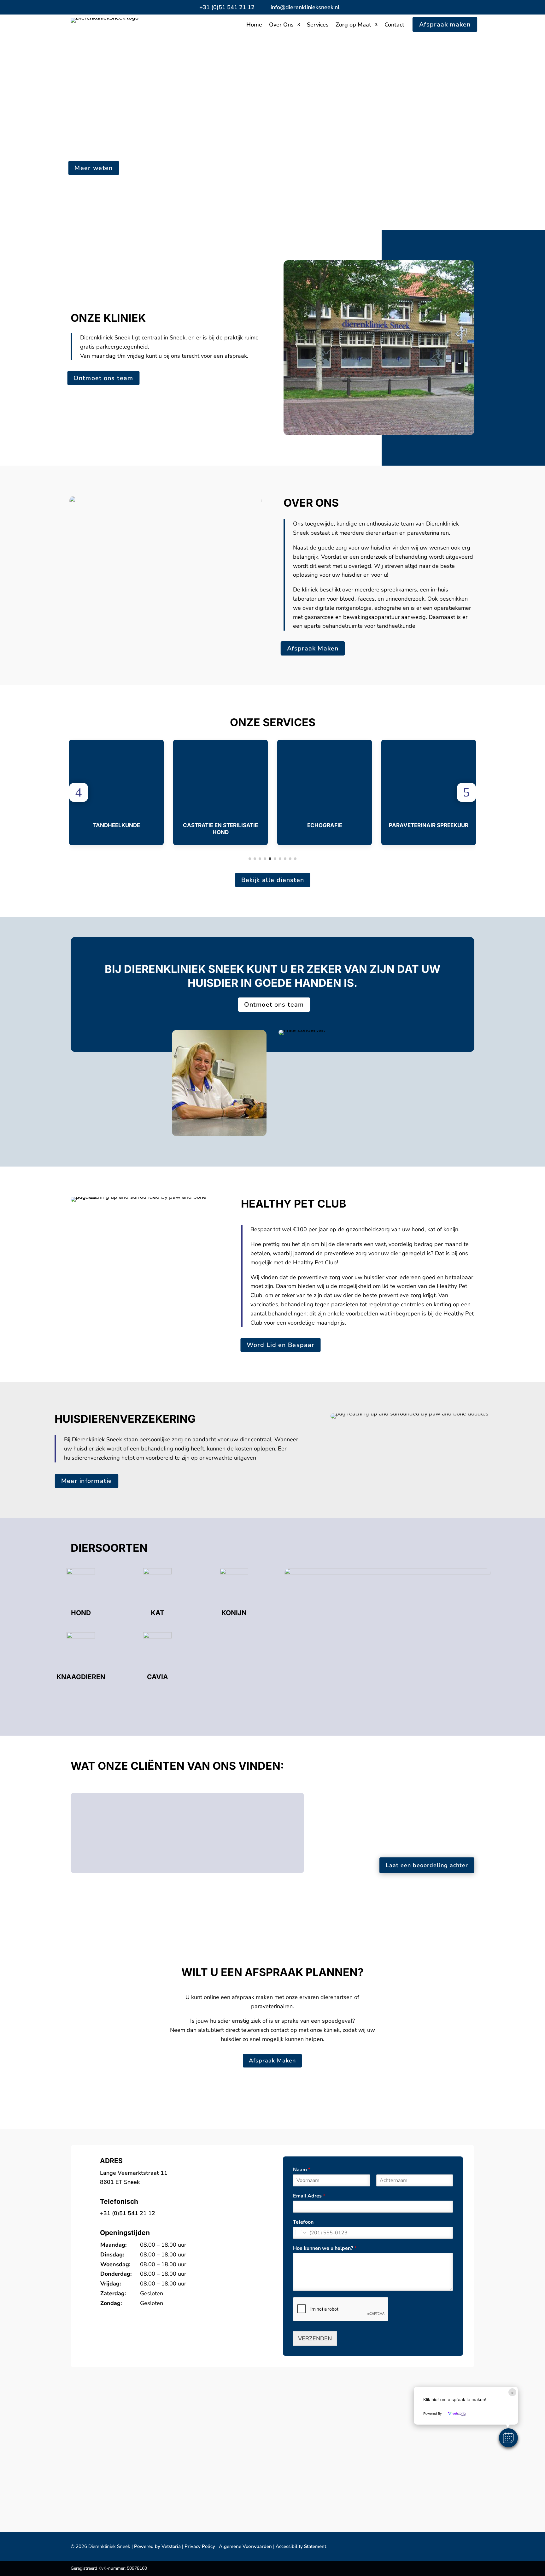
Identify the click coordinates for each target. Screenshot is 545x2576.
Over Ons (281, 25)
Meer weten (94, 168)
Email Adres (309, 2196)
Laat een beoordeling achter (427, 1865)
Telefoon (303, 2222)
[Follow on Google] (350, 7)
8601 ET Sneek (120, 2182)
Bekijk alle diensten (272, 880)
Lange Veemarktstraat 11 (134, 2173)
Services (318, 25)
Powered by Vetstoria (157, 2546)
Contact (394, 25)
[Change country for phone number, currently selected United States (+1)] (300, 2233)
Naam (302, 2170)
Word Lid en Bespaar (281, 1345)
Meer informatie (86, 1481)
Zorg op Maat (353, 25)
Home (254, 25)
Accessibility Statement (301, 2546)
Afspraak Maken (313, 648)
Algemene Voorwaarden (245, 2546)
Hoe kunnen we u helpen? (325, 2248)
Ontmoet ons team (103, 378)
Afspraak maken (445, 24)
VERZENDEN (315, 2338)
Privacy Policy (200, 2546)
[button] (79, 792)
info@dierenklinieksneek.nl (305, 7)
